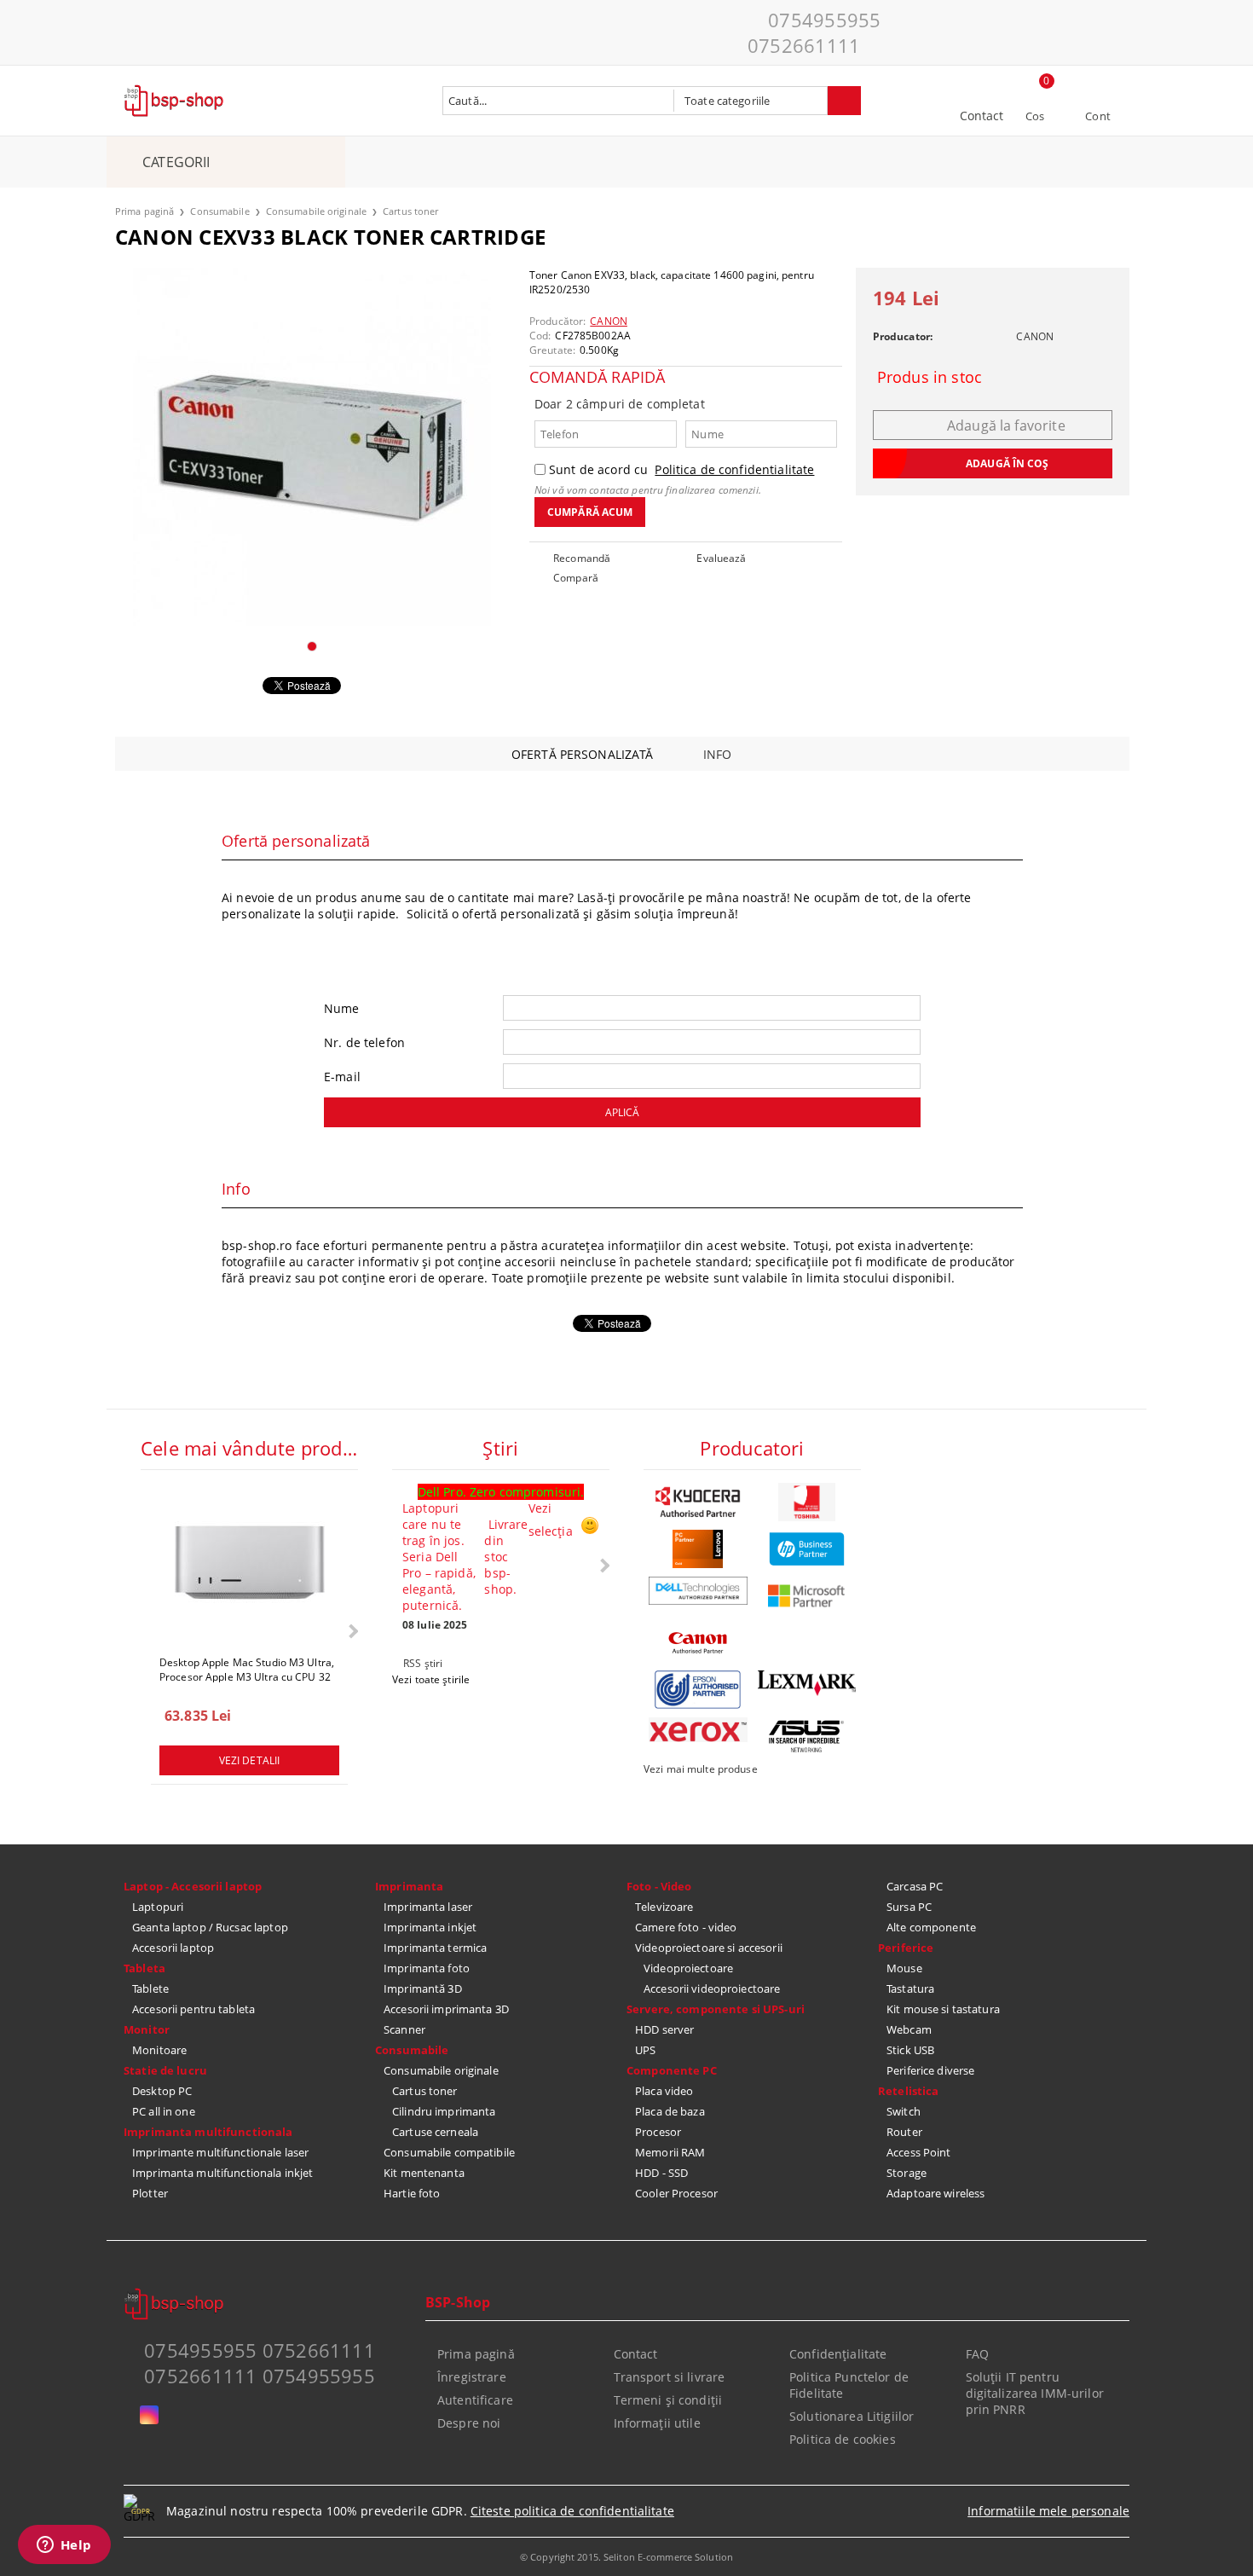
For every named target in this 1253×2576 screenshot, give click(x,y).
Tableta (144, 1968)
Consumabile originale (316, 211)
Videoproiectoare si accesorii (709, 1948)
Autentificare (475, 2400)
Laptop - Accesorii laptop (193, 1886)
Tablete (150, 1988)
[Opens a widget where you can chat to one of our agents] (64, 2546)
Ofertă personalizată (583, 754)
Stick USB (910, 2050)
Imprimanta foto (427, 1968)
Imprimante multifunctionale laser (220, 2152)
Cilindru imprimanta (444, 2111)
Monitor (147, 2029)
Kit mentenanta (424, 2173)
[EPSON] (698, 1690)
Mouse (904, 1968)
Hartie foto (412, 2193)
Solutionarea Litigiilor (852, 2416)
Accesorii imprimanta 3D (446, 2009)
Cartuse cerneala (435, 2132)
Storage (907, 2173)
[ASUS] (807, 1737)
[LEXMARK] (807, 1683)
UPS (645, 2050)
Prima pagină (144, 211)
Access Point (919, 2152)
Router (904, 2132)
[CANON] (698, 1643)
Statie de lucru (165, 2070)
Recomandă (582, 558)
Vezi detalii (249, 1760)
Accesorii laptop (173, 1948)
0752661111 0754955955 (260, 2376)
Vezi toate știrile (431, 1679)
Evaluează (721, 558)
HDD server (664, 2029)
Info (718, 754)
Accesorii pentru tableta (193, 2009)
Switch (904, 2111)
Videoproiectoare (688, 1968)
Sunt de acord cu (681, 469)
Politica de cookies (843, 2439)
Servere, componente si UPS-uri (716, 2009)
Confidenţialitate (838, 2354)
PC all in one (164, 2111)
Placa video (664, 2091)
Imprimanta (409, 1886)
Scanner (404, 2029)
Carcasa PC (915, 1886)
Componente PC (672, 2070)
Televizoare (664, 1907)
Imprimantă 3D (423, 1988)
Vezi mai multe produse (701, 1769)
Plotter (150, 2193)
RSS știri (423, 1663)
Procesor (658, 2132)
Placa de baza (670, 2111)
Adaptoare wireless (935, 2193)
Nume (342, 1008)
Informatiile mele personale (1048, 2511)
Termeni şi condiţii (668, 2400)
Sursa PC (909, 1907)
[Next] (352, 1631)
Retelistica (908, 2091)
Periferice (906, 1948)
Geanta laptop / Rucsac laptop (210, 1927)
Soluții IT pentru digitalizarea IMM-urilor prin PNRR (1035, 2393)
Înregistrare (472, 2377)
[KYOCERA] (698, 1502)
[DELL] (698, 1591)
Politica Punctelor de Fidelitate (849, 2385)
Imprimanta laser (428, 1907)
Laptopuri (158, 1907)
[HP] (807, 1549)
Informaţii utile (657, 2423)
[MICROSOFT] (807, 1596)
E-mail (342, 1077)
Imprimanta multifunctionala (208, 2132)
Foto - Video (659, 1886)
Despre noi (469, 2423)
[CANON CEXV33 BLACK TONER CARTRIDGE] (312, 447)
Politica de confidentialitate (734, 469)
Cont (1098, 116)
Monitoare (159, 2050)
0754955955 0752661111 (814, 32)
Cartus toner (410, 211)
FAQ (977, 2354)
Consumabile (219, 211)
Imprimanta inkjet (430, 1927)
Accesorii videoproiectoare (712, 1988)
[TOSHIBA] (807, 1502)
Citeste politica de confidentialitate (572, 2511)
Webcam (909, 2029)
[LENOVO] (698, 1549)
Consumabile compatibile (449, 2152)
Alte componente (931, 1927)
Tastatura (910, 1988)
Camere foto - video (686, 1927)
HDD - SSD (661, 2173)
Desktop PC (162, 2091)
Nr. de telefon (364, 1042)
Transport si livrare (670, 2377)
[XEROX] (698, 1730)
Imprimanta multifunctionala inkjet (222, 2173)
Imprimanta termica (435, 1948)
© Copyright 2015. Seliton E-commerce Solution (626, 2557)
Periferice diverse (930, 2070)
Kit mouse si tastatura (943, 2009)
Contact (982, 116)
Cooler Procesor (676, 2193)
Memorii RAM (670, 2152)
